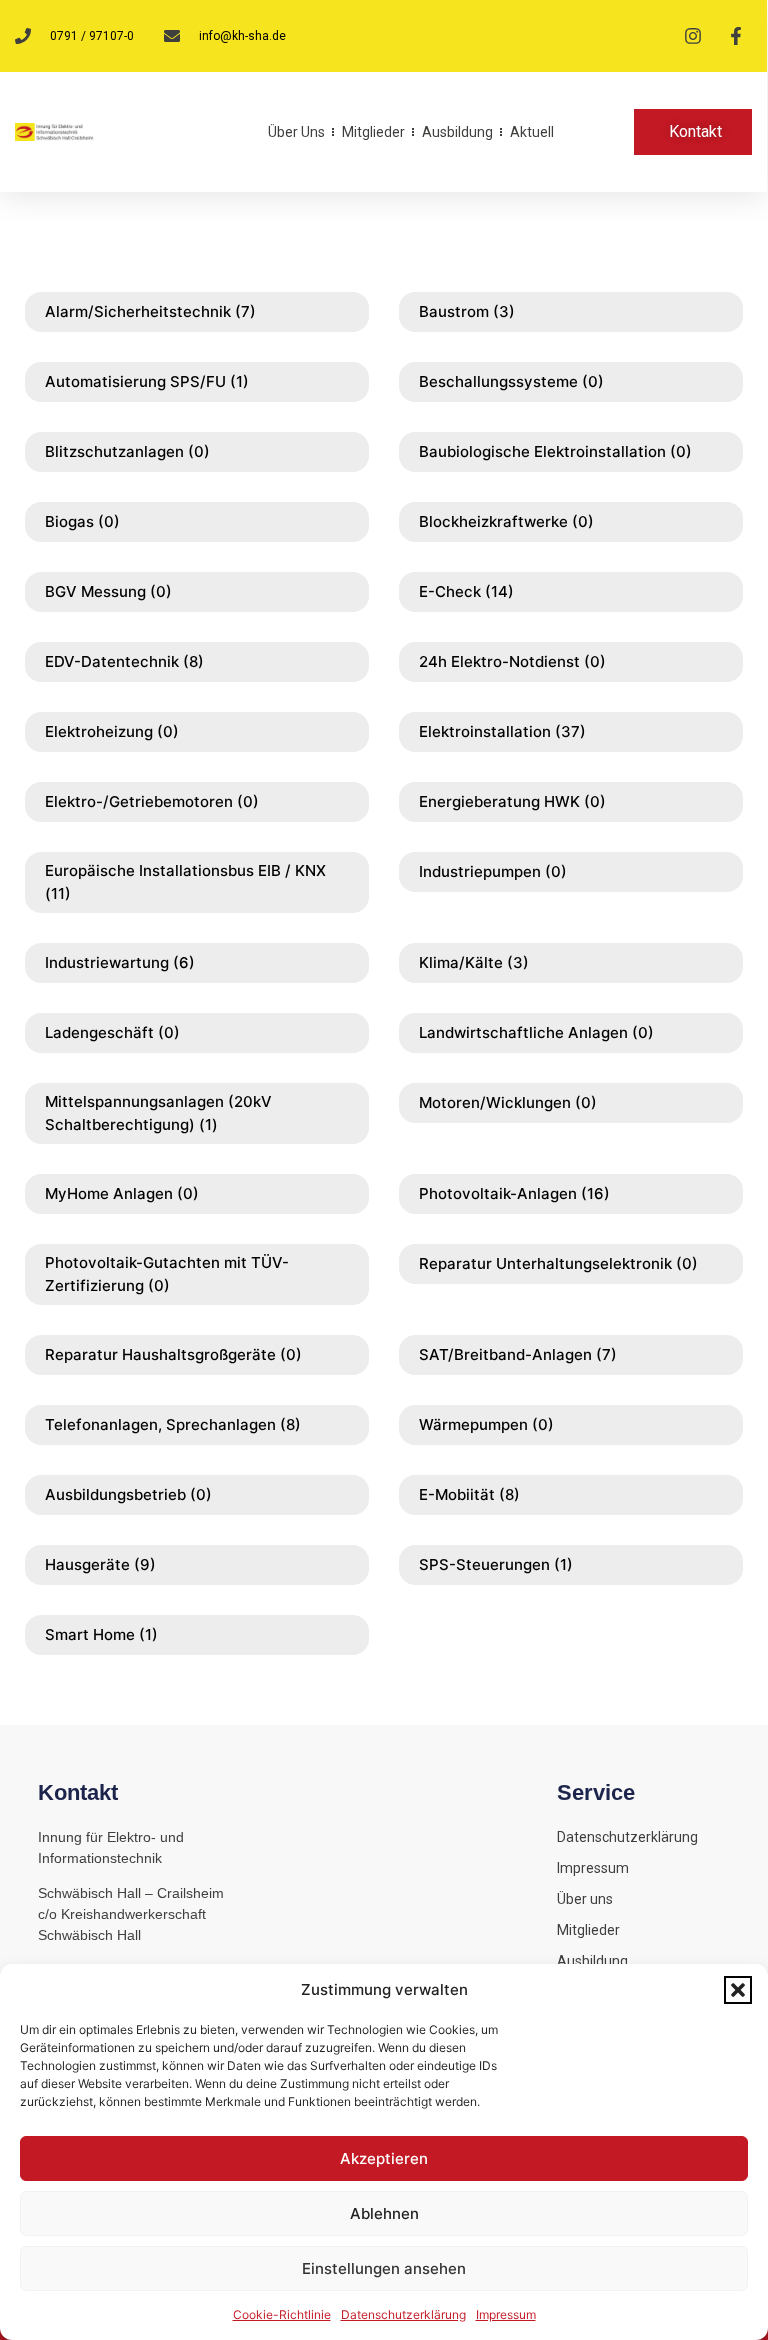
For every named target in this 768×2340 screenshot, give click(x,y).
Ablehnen (384, 2213)
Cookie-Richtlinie (282, 2314)
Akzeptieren (384, 2158)
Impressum (506, 2314)
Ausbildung (457, 132)
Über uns (296, 132)
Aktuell (532, 132)
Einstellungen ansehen (384, 2268)
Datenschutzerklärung (403, 2314)
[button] (738, 1990)
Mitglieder (373, 132)
